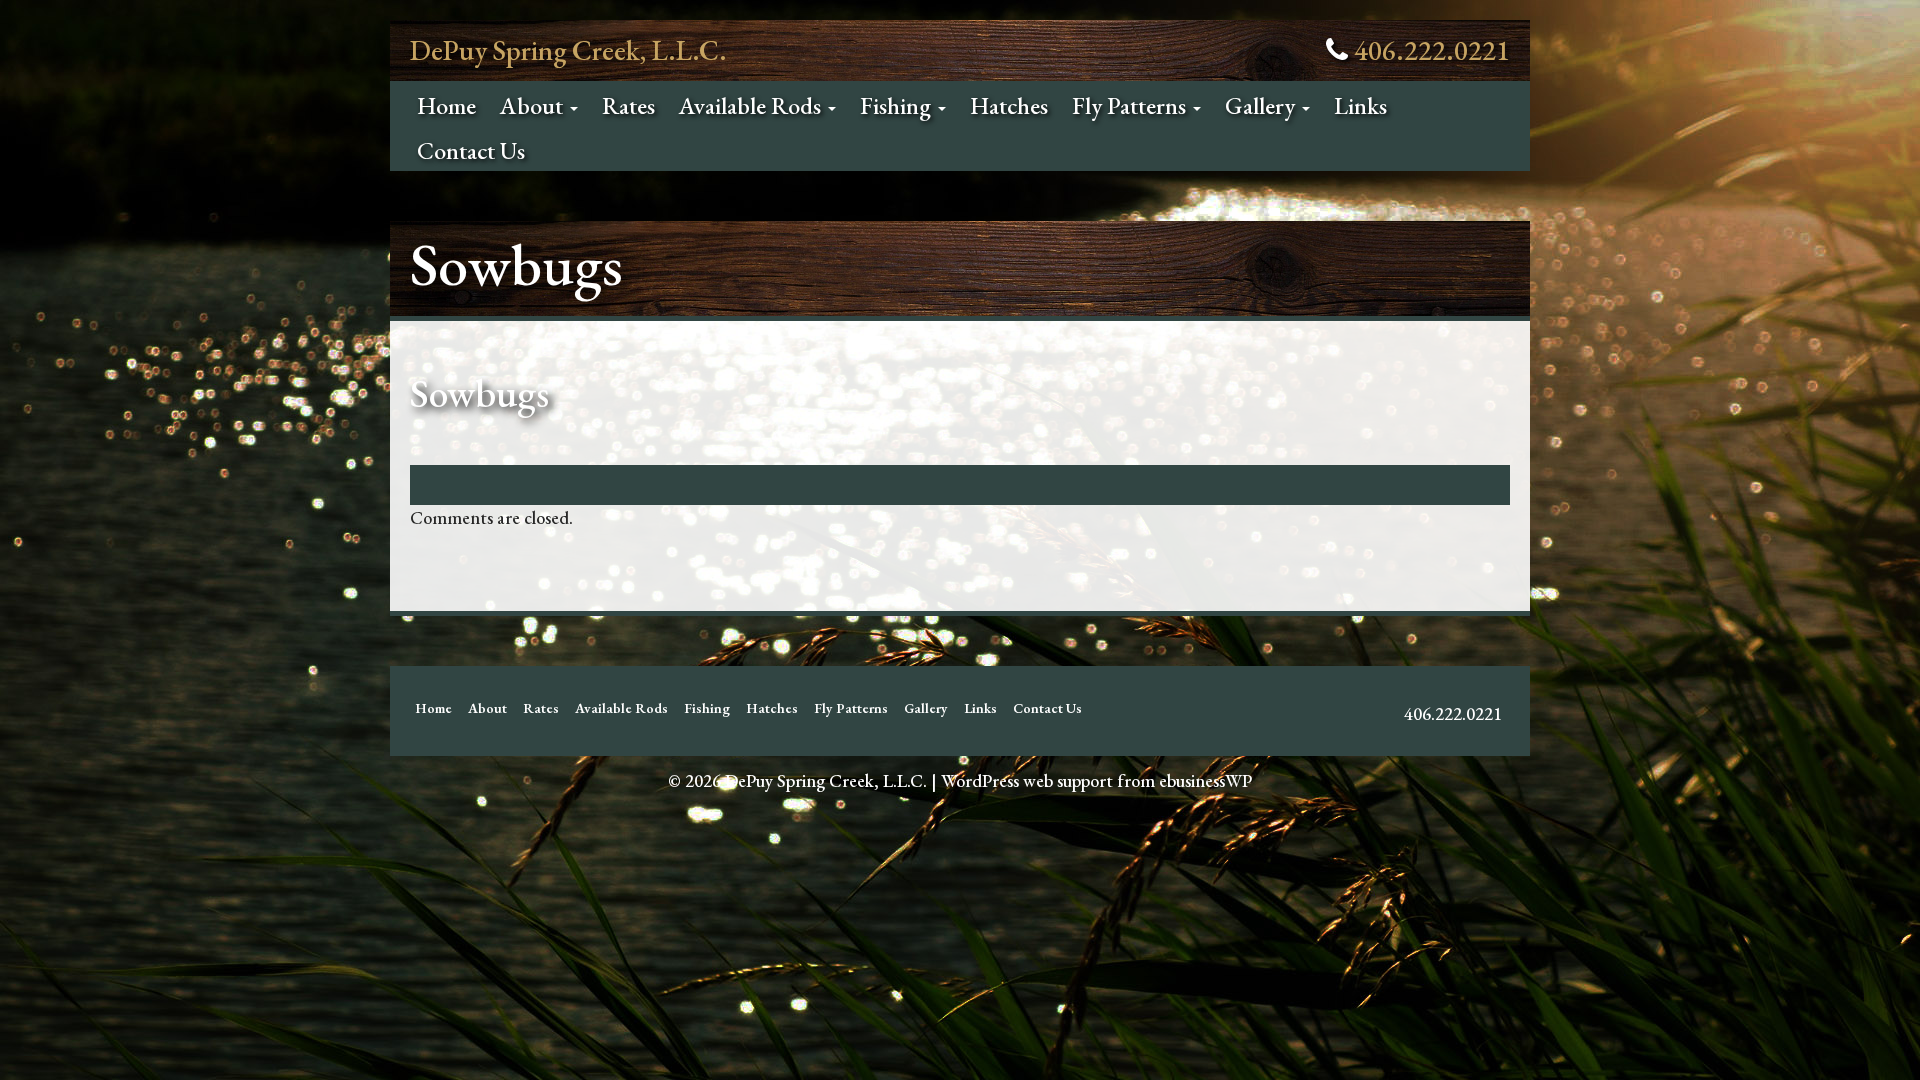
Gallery (1262, 105)
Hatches (1009, 105)
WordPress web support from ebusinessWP (1096, 780)
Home (446, 105)
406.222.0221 (1432, 50)
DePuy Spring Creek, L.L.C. (568, 50)
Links (1360, 105)
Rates (628, 105)
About (534, 105)
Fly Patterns (1131, 105)
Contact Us (471, 150)
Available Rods (752, 105)
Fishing (898, 105)
